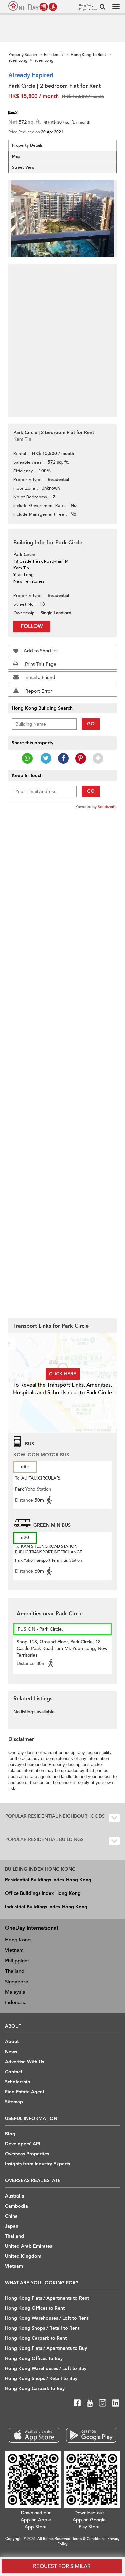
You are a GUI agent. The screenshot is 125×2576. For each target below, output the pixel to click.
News (11, 2052)
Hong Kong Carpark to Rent (36, 2338)
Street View (23, 167)
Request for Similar (62, 2566)
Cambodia (16, 2206)
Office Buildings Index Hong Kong (43, 1893)
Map (16, 156)
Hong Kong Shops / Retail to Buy (41, 2378)
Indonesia (16, 2002)
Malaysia (15, 1992)
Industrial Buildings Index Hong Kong (46, 1907)
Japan (12, 2226)
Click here (63, 1374)
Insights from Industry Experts (37, 2164)
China (11, 2216)
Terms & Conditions (89, 2539)
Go (91, 724)
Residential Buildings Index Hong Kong (48, 1880)
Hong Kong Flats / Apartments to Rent (47, 2298)
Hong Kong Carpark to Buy (35, 2388)
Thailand (15, 1971)
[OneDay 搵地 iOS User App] (34, 2435)
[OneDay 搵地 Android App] (91, 2435)
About (12, 2042)
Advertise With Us (24, 2062)
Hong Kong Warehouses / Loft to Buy (46, 2368)
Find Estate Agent (25, 2092)
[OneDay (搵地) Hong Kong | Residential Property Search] (33, 6)
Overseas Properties (27, 2154)
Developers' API (23, 2144)
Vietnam (14, 1950)
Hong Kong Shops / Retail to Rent (42, 2328)
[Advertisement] (62, 337)
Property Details (27, 145)
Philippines (17, 1961)
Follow (32, 626)
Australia (15, 2196)
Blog (10, 2134)
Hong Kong (18, 1940)
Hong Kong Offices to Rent (35, 2308)
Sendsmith (107, 807)
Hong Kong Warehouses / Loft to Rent (47, 2318)
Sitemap (14, 2102)
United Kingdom (23, 2256)
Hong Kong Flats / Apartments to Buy (46, 2348)
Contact (14, 2072)
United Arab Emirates (28, 2246)
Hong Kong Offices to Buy (34, 2358)
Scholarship (18, 2082)
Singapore (16, 1982)
